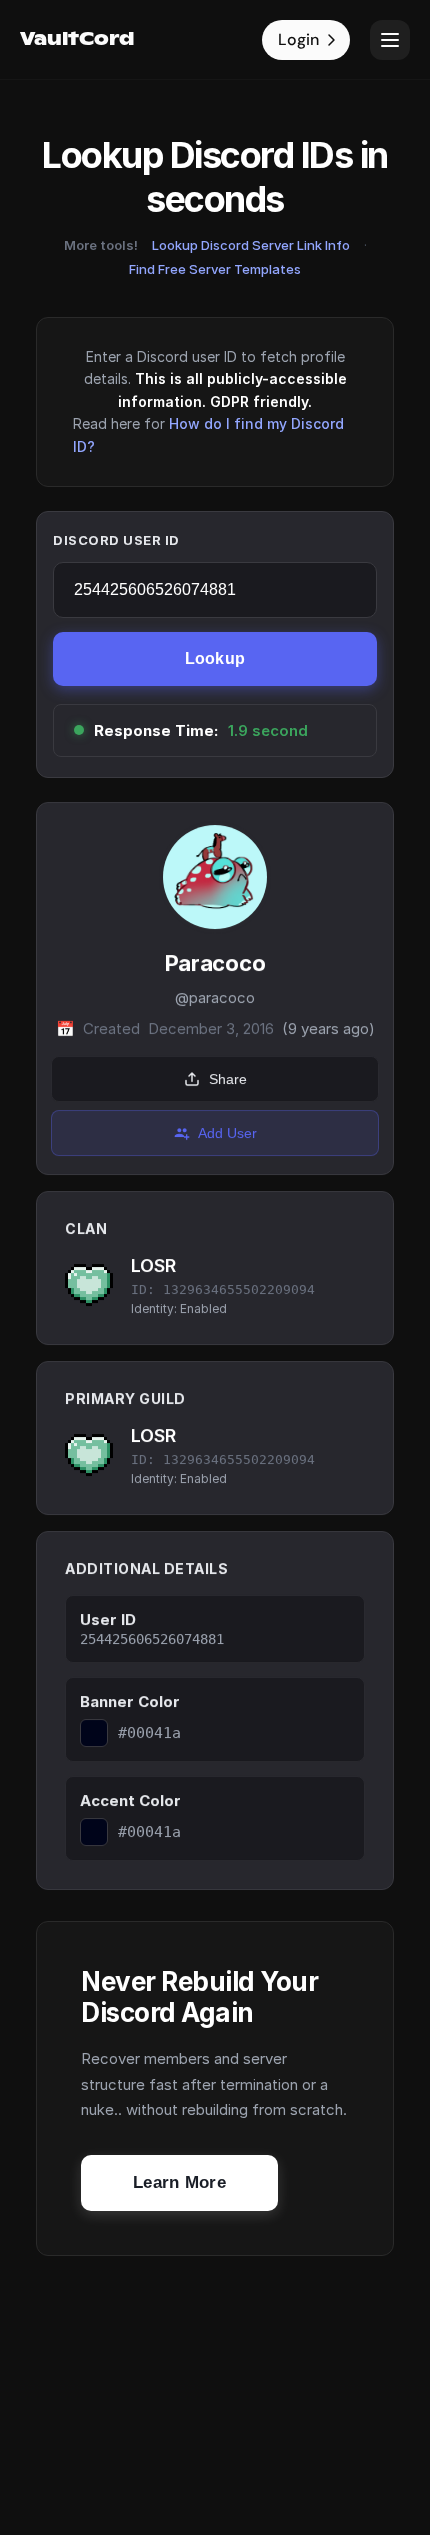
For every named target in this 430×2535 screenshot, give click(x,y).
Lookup (215, 658)
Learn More (179, 2182)
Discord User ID (116, 540)
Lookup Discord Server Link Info (251, 245)
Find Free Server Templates (215, 269)
